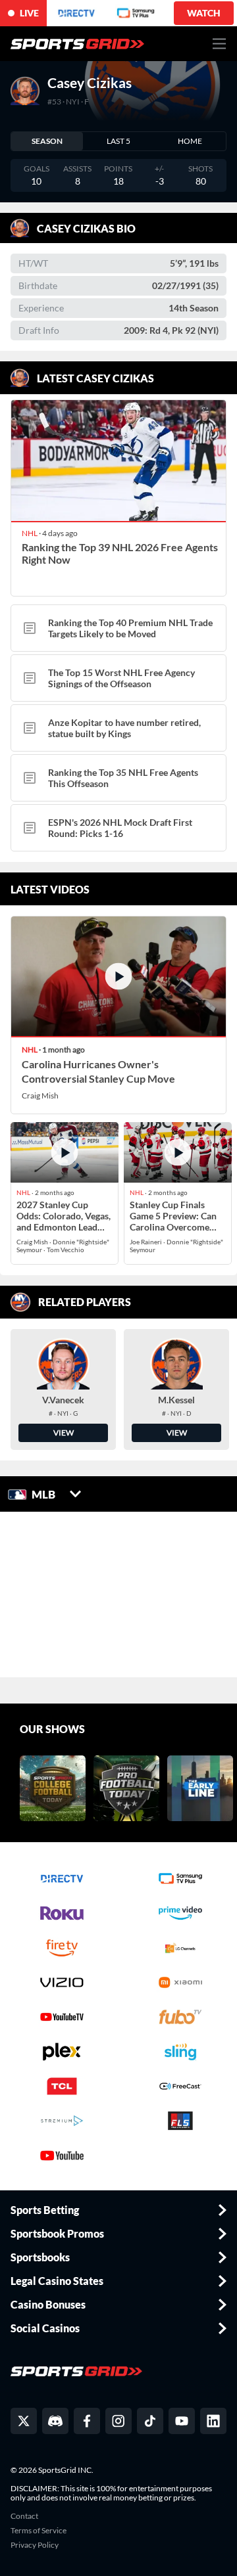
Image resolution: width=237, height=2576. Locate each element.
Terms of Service (39, 2531)
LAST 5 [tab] (118, 141)
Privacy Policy (35, 2545)
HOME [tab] (190, 141)
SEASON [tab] (47, 141)
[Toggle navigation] (220, 44)
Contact (24, 2516)
